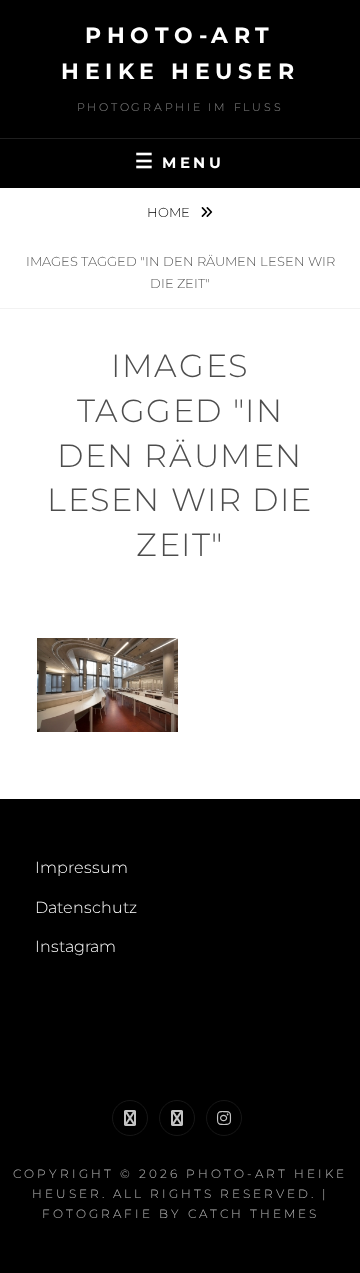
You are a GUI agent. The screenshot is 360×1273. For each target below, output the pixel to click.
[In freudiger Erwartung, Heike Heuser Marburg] (107, 685)
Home (170, 212)
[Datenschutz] (177, 1118)
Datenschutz (86, 907)
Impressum (81, 867)
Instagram (75, 946)
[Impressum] (130, 1118)
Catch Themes (253, 1213)
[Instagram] (224, 1118)
